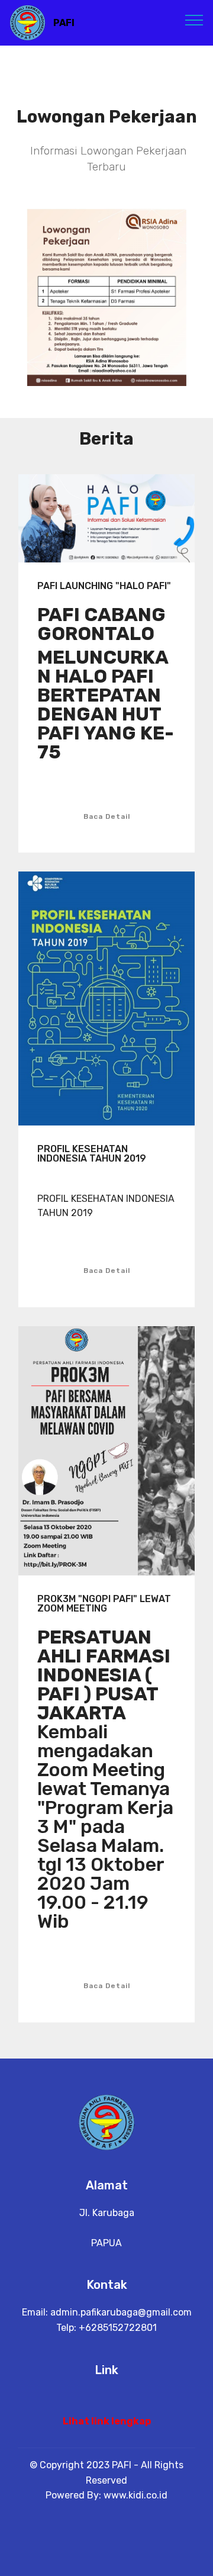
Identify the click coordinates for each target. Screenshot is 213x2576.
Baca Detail (107, 816)
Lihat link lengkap (107, 2421)
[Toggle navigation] (194, 20)
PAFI (64, 23)
